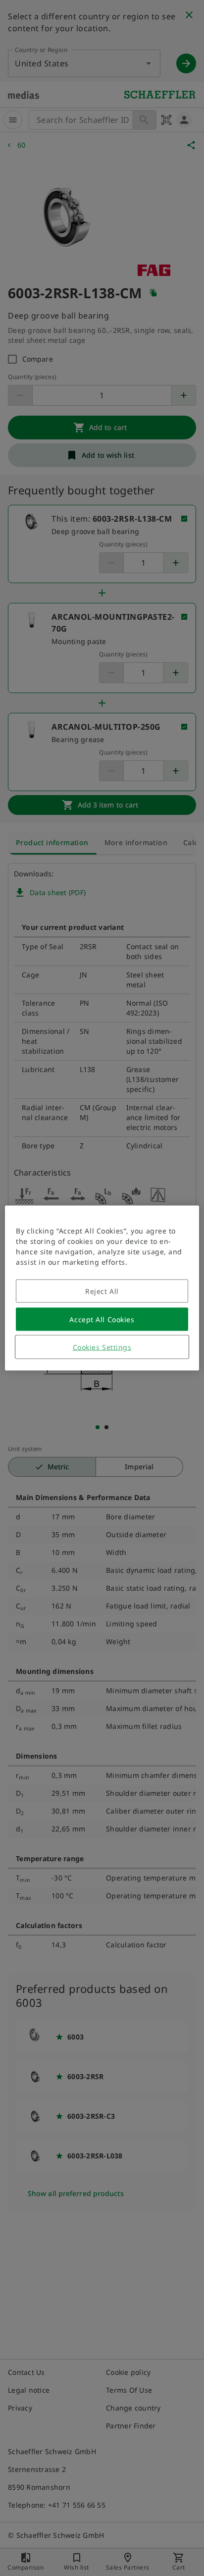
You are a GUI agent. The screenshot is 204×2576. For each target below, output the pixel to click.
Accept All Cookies (102, 1319)
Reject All (102, 1291)
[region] (102, 1288)
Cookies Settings (102, 1347)
